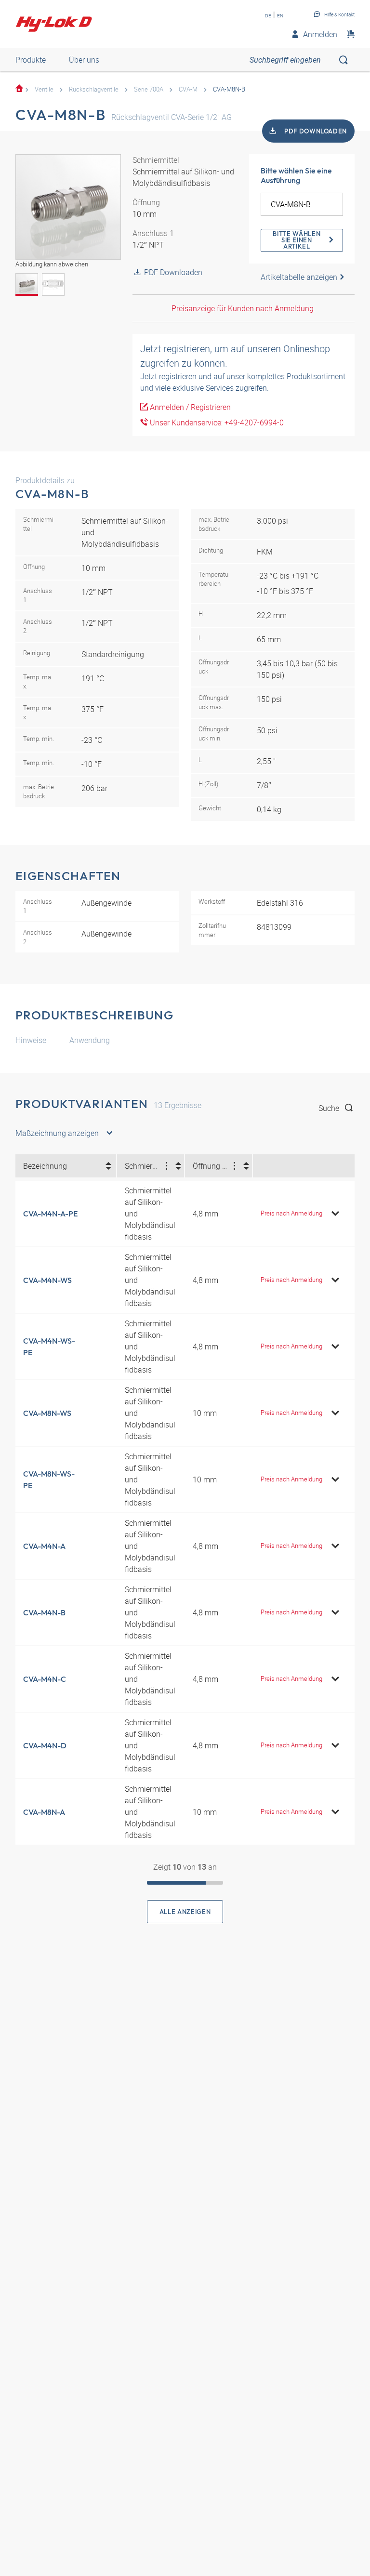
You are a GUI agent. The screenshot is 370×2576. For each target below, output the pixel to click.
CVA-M (188, 89)
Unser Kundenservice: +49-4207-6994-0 (216, 423)
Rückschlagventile (94, 89)
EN (280, 15)
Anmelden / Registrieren (189, 407)
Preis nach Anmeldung (291, 1213)
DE (268, 15)
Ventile (44, 89)
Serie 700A (149, 89)
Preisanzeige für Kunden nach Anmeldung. (244, 308)
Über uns (84, 60)
